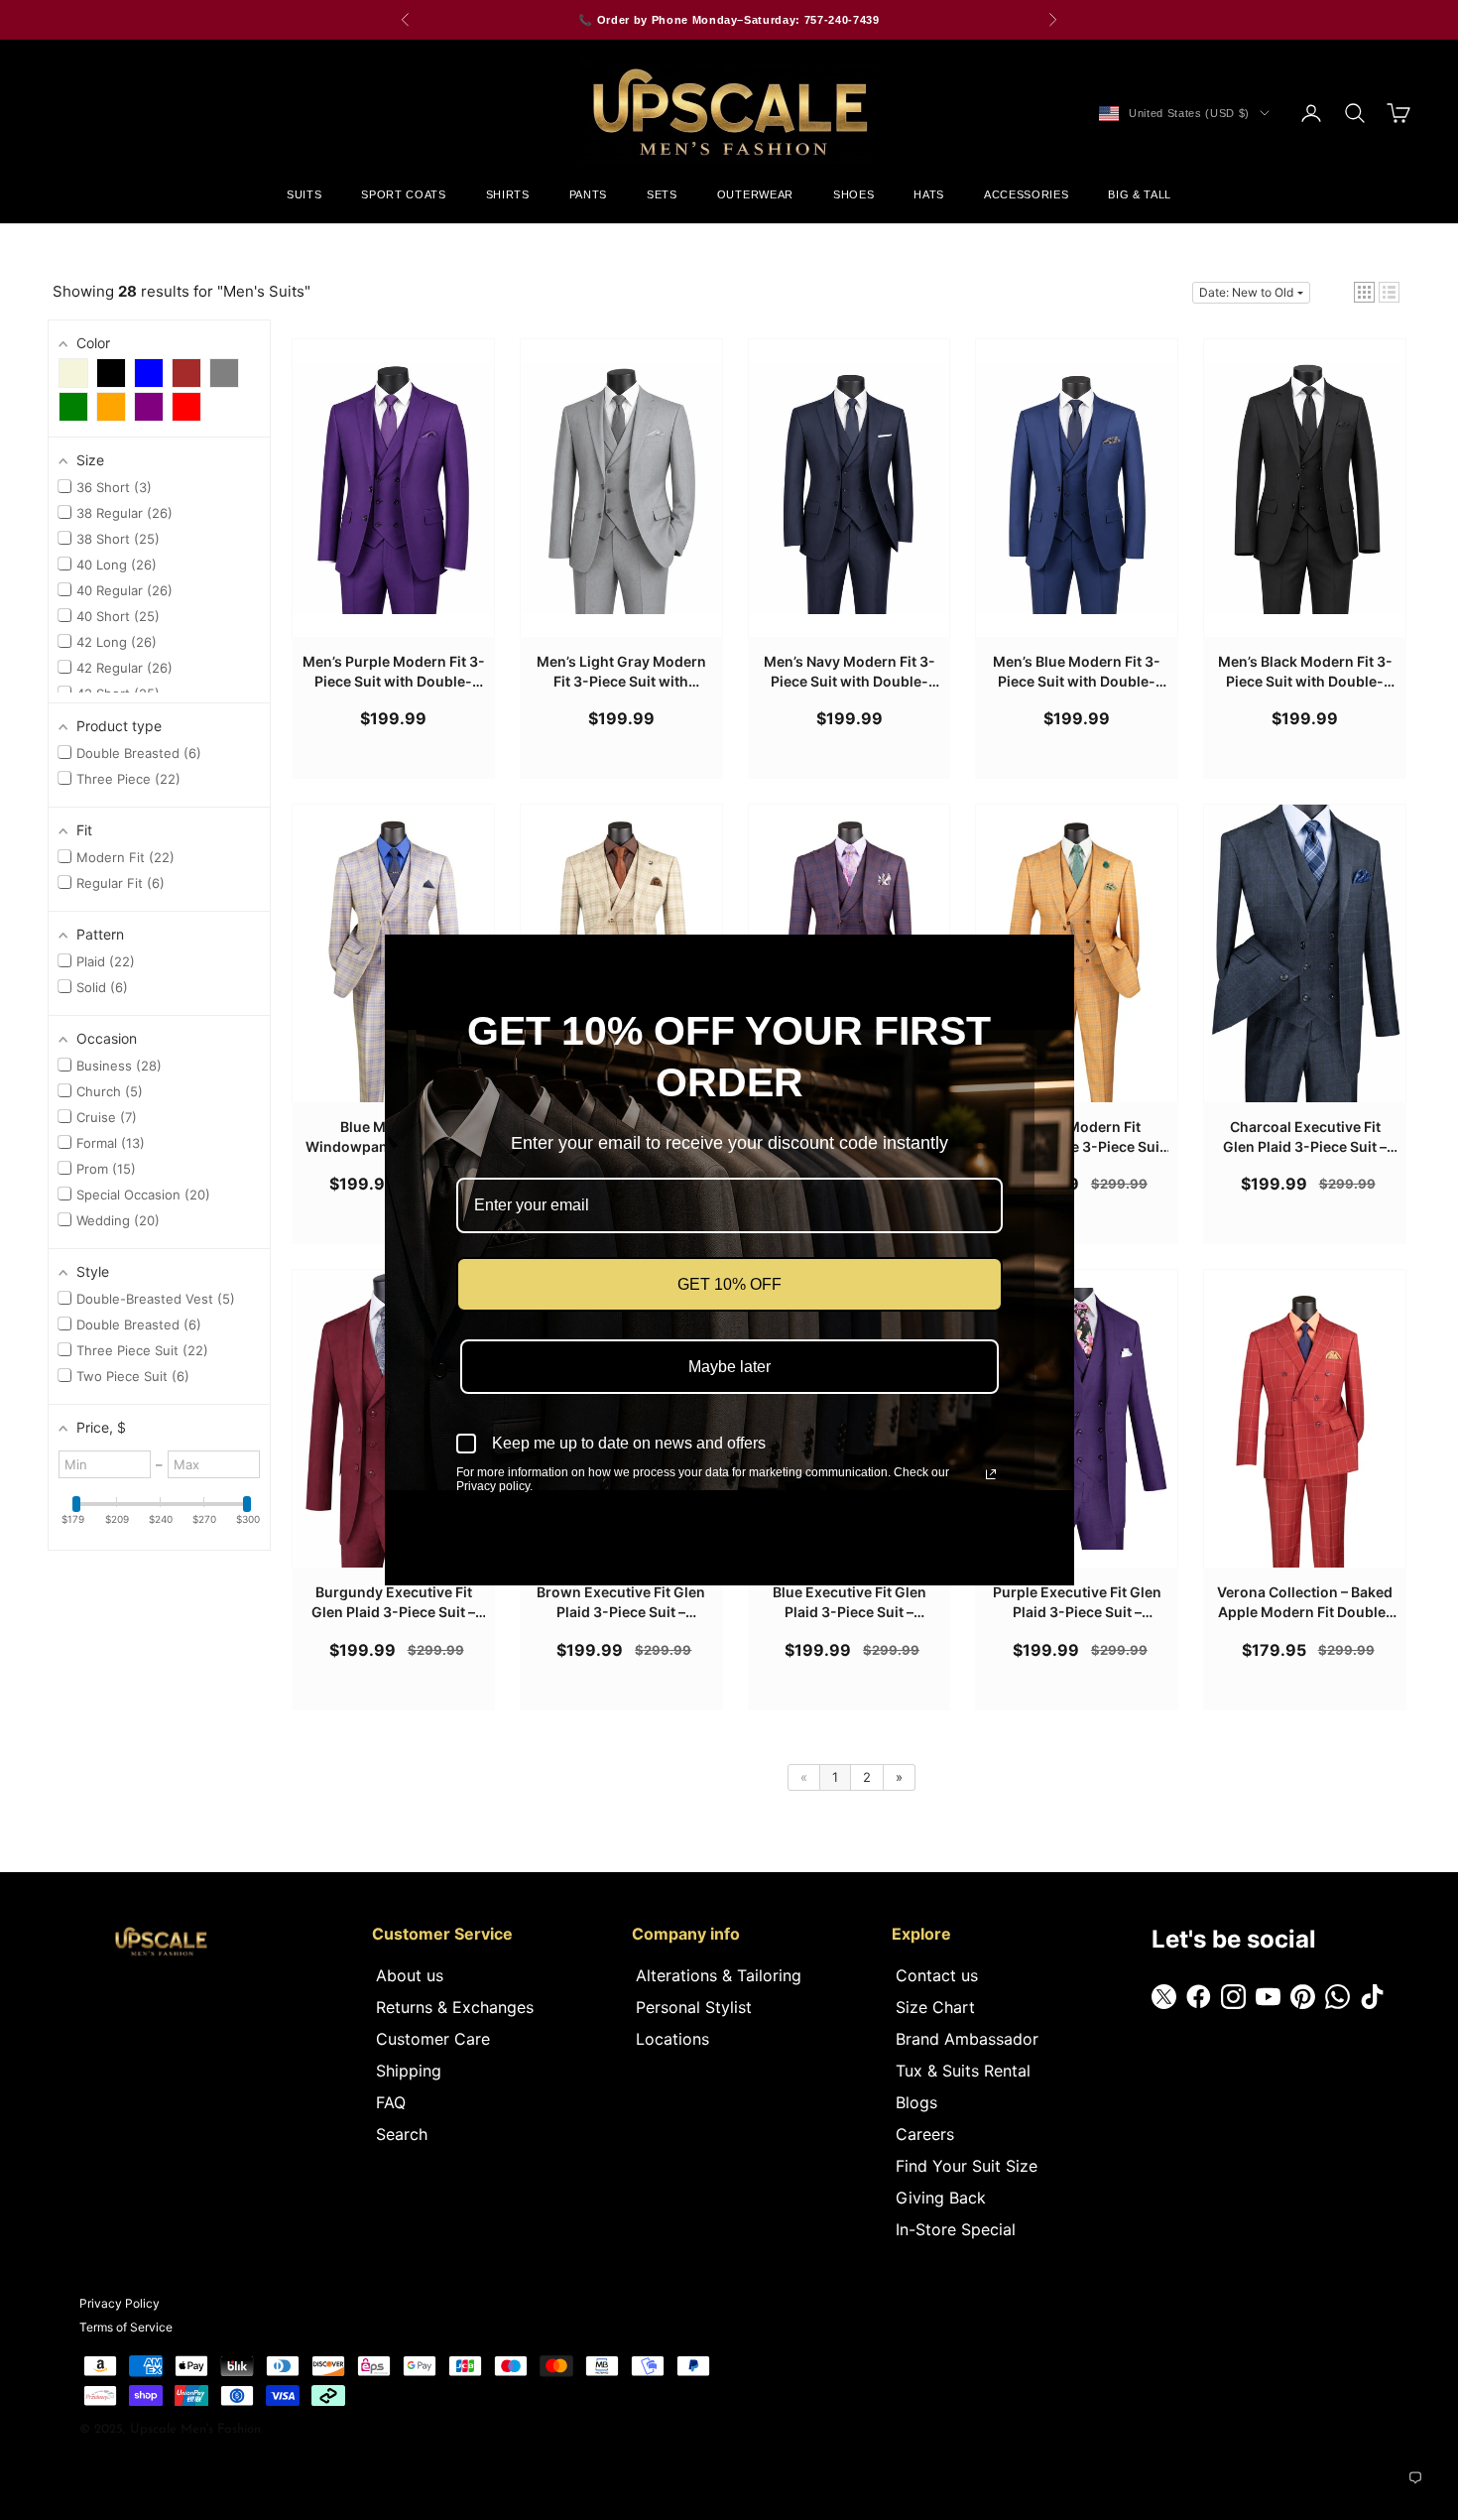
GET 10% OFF (729, 1284)
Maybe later (729, 1367)
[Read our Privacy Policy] (991, 1474)
